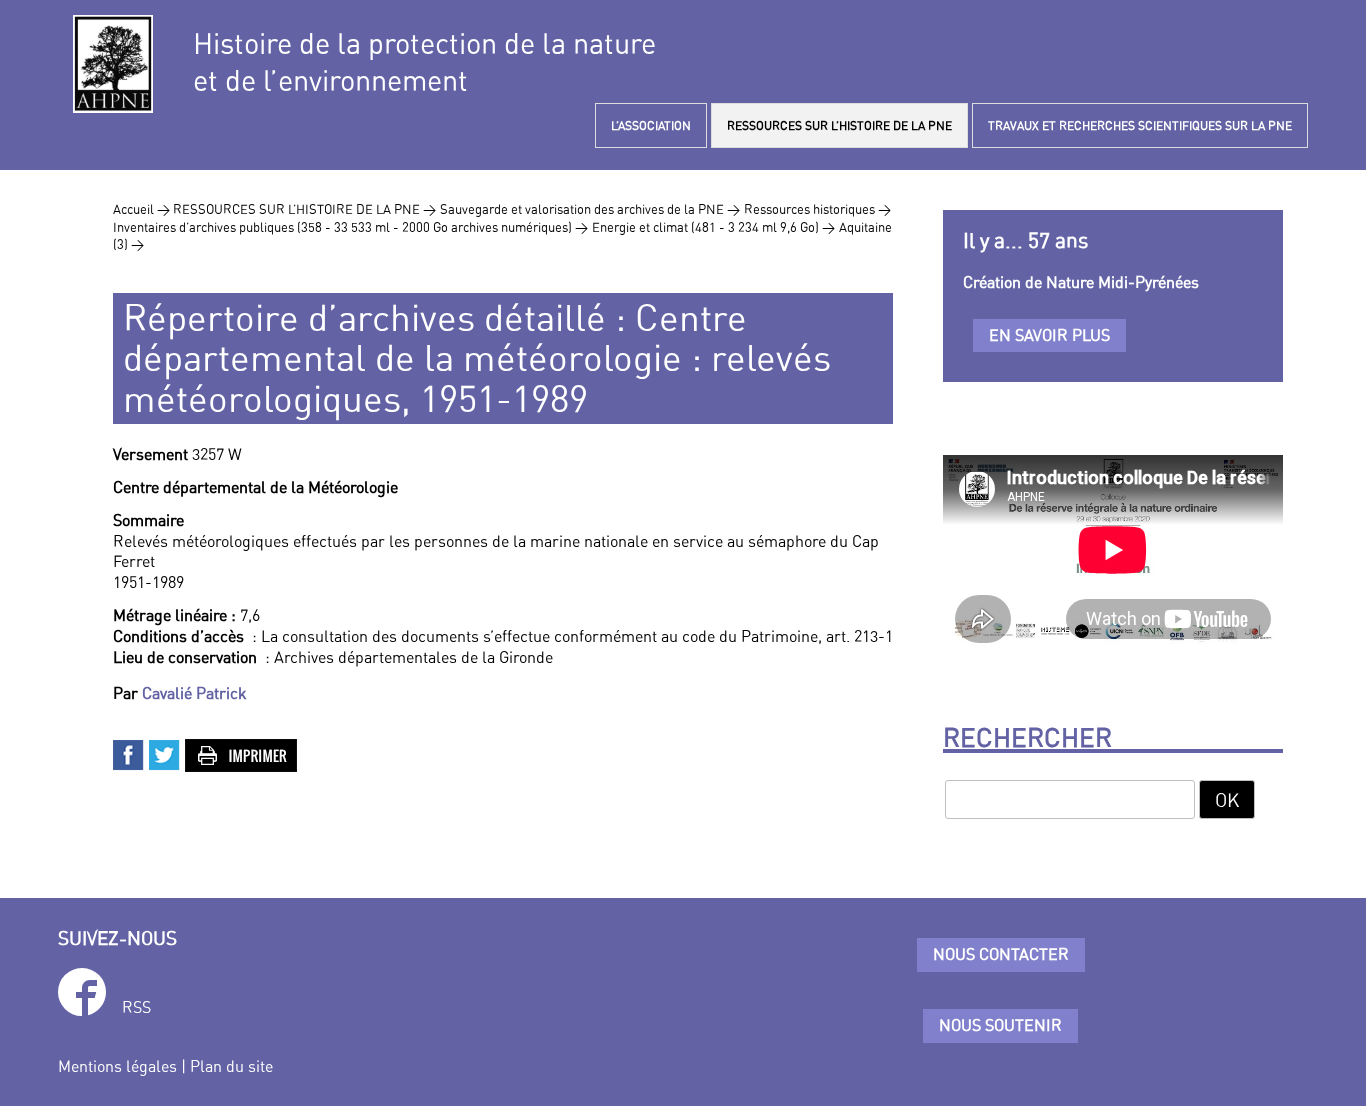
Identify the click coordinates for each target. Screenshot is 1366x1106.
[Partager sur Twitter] (165, 753)
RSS (136, 1007)
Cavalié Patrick (194, 693)
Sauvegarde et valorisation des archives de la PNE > (590, 209)
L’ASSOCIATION (651, 125)
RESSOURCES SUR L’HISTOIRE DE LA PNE (839, 125)
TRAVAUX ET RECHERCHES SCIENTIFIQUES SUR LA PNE (1140, 125)
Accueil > (143, 209)
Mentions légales (117, 1066)
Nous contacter (1001, 954)
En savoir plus (1049, 335)
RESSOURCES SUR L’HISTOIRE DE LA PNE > (304, 209)
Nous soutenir (1000, 1025)
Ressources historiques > (817, 209)
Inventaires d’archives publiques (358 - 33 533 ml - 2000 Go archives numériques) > (350, 227)
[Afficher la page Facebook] (82, 995)
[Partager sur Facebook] (129, 753)
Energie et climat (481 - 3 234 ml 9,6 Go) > (713, 227)
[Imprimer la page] (242, 753)
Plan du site (231, 1066)
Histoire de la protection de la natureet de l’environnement (424, 62)
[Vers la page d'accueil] (113, 64)
